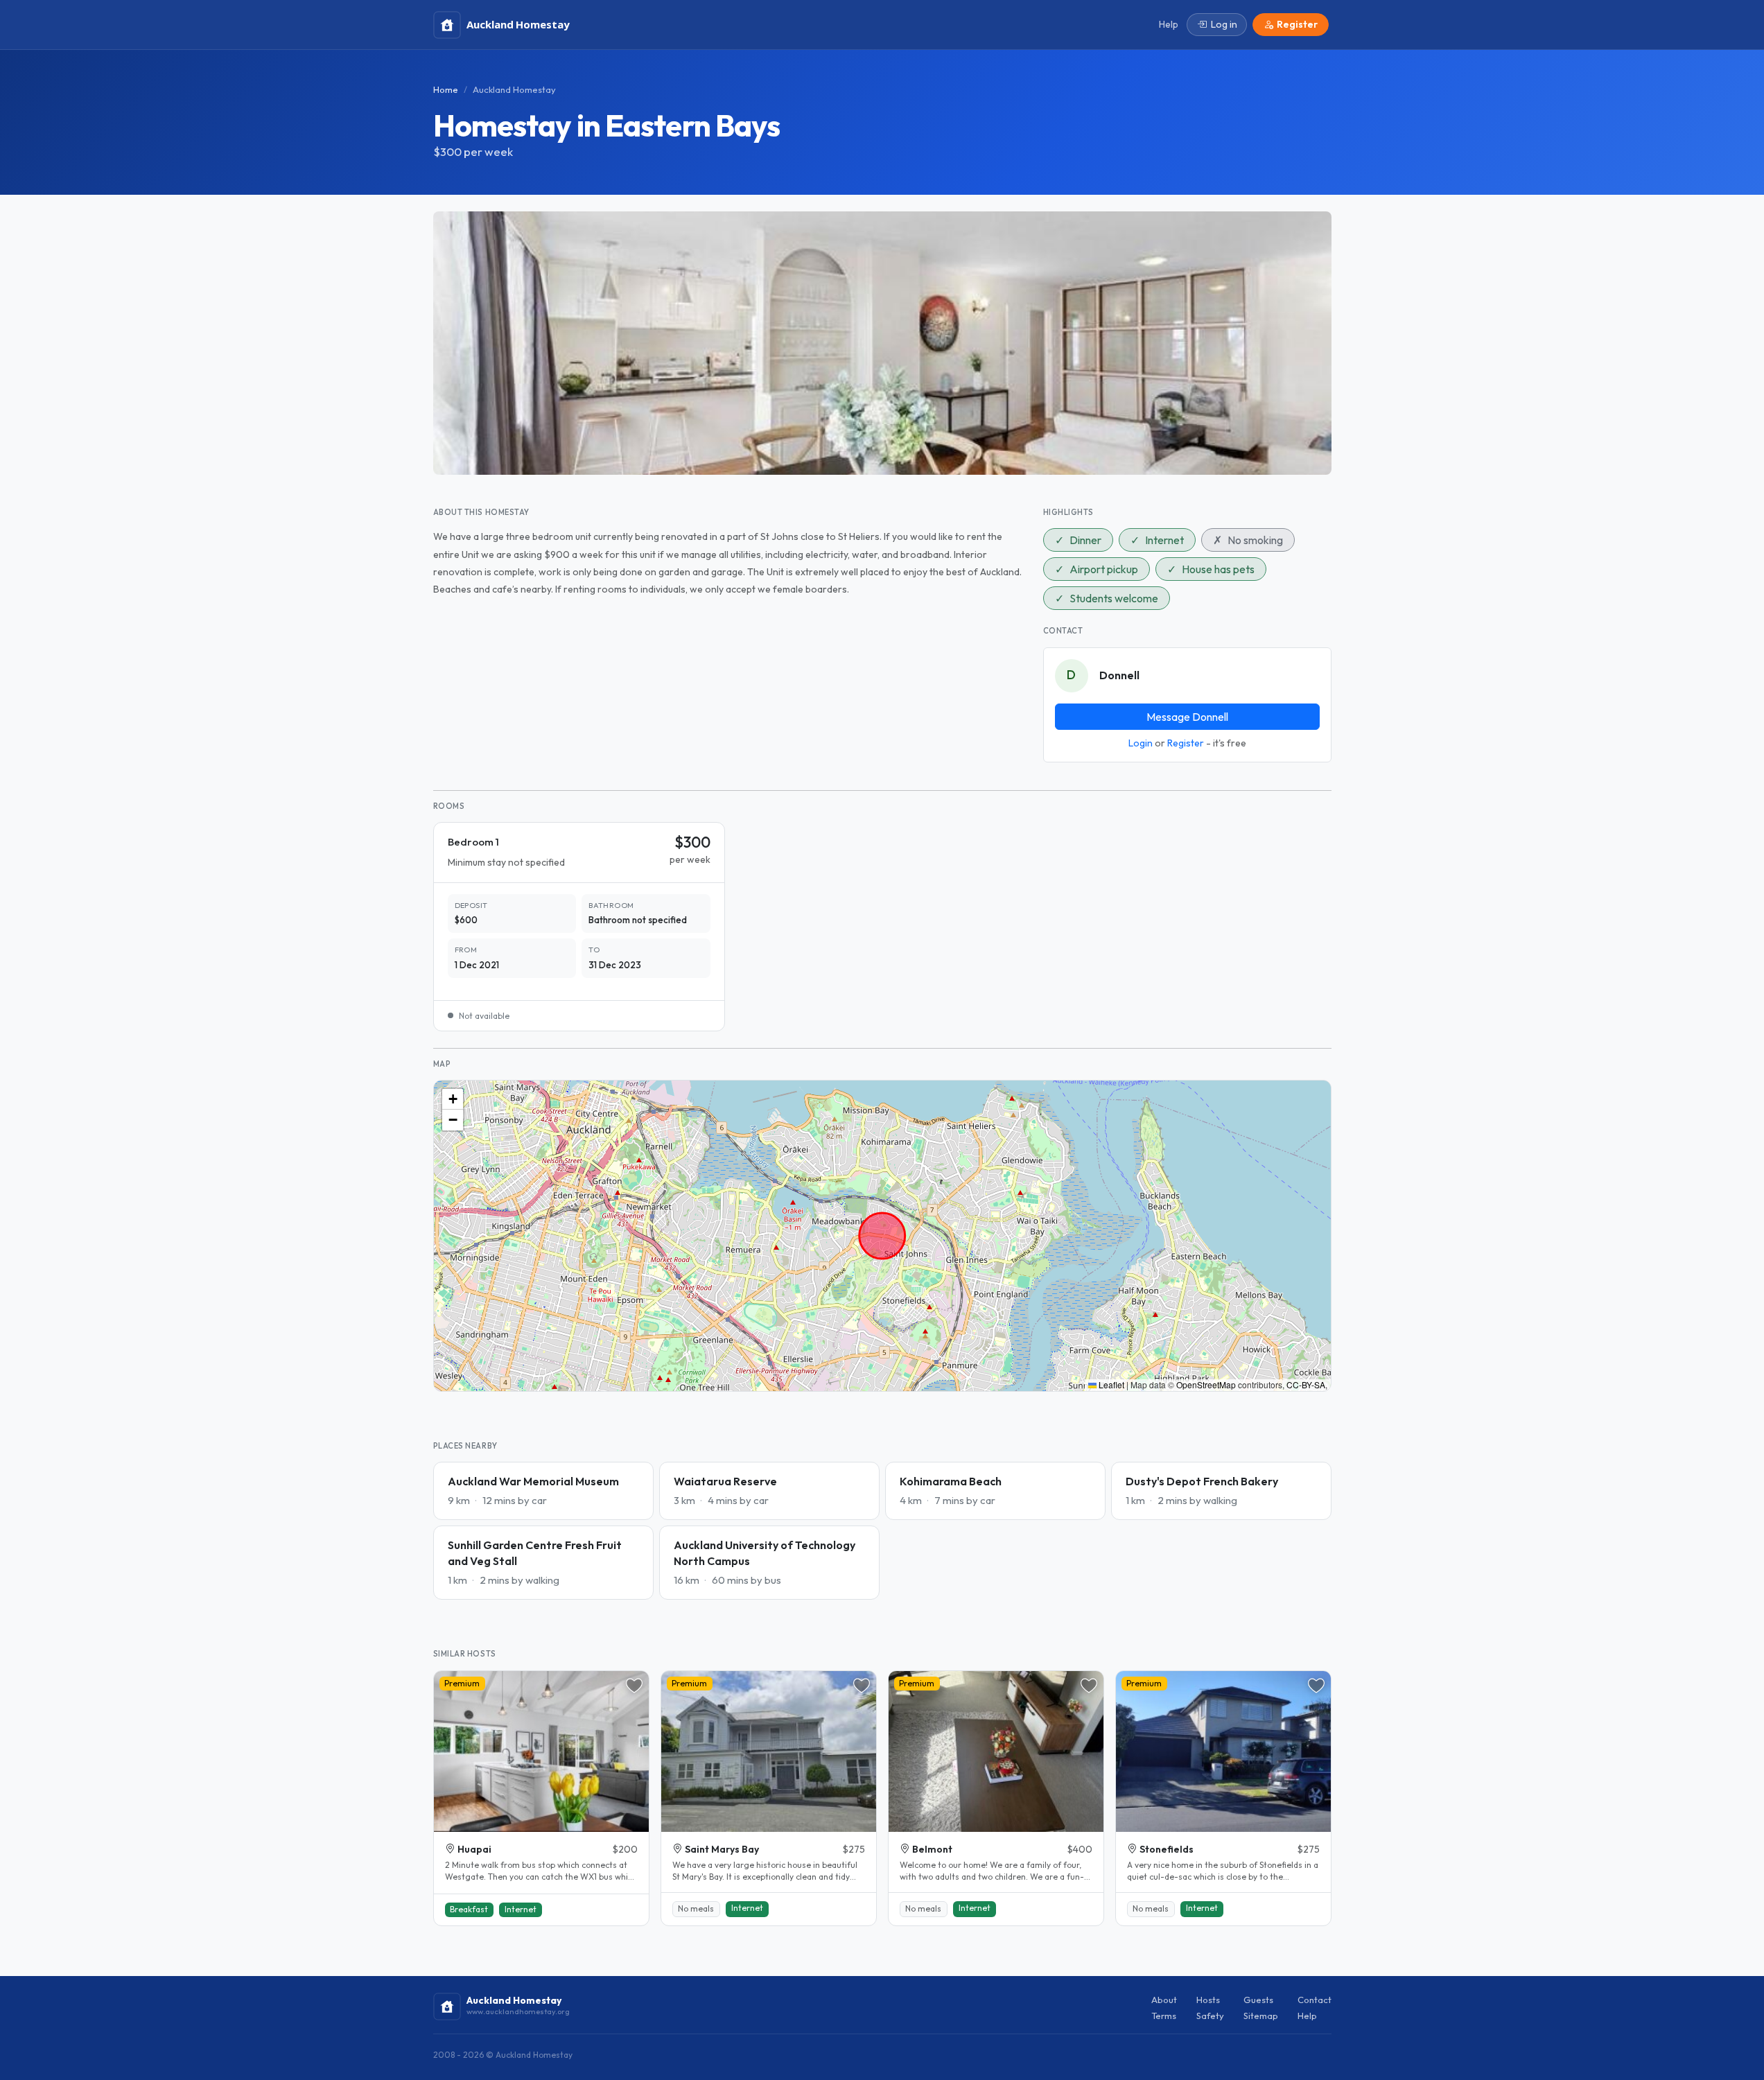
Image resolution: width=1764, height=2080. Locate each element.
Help (1307, 2016)
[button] (453, 1099)
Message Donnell (1187, 717)
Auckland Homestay (514, 89)
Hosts (1208, 2000)
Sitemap (1261, 2016)
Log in (1224, 24)
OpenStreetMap (1206, 1384)
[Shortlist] (634, 1686)
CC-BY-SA (1306, 1384)
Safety (1210, 2016)
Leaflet (1110, 1384)
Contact (1315, 2000)
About (1164, 2000)
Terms (1164, 2016)
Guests (1258, 2000)
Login (1141, 743)
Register (1186, 743)
